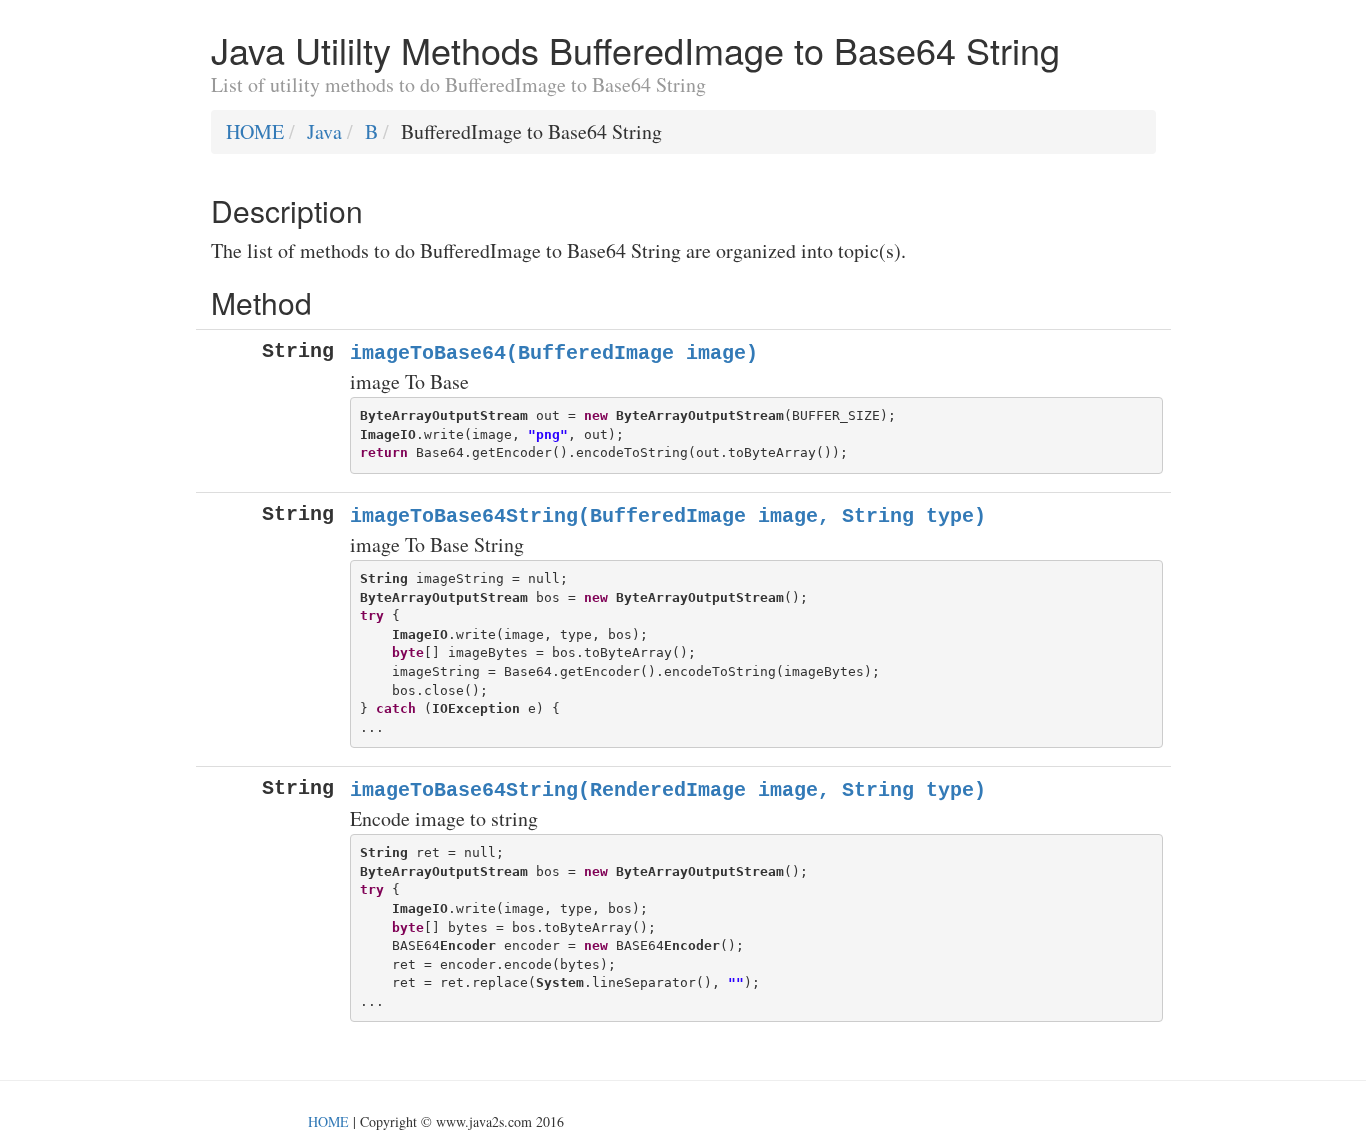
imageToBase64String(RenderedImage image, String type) (668, 790)
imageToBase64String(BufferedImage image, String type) (668, 516)
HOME (255, 131)
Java (324, 131)
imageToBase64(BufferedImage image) (554, 353)
